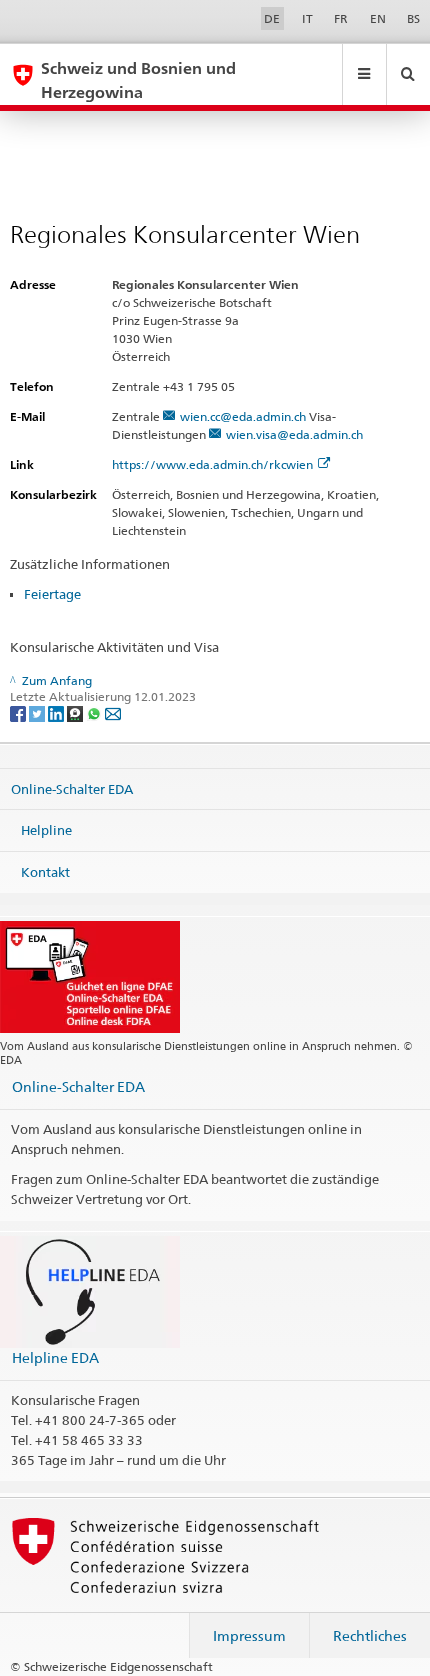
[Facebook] (19, 712)
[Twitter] (38, 712)
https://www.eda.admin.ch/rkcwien (212, 464)
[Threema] (76, 712)
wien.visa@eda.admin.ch (294, 434)
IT (307, 18)
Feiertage (52, 594)
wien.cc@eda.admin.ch (243, 416)
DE (272, 18)
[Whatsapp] (95, 712)
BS (413, 18)
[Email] (113, 712)
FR (341, 18)
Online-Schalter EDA (72, 788)
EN (378, 18)
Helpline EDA (55, 1357)
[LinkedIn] (57, 712)
